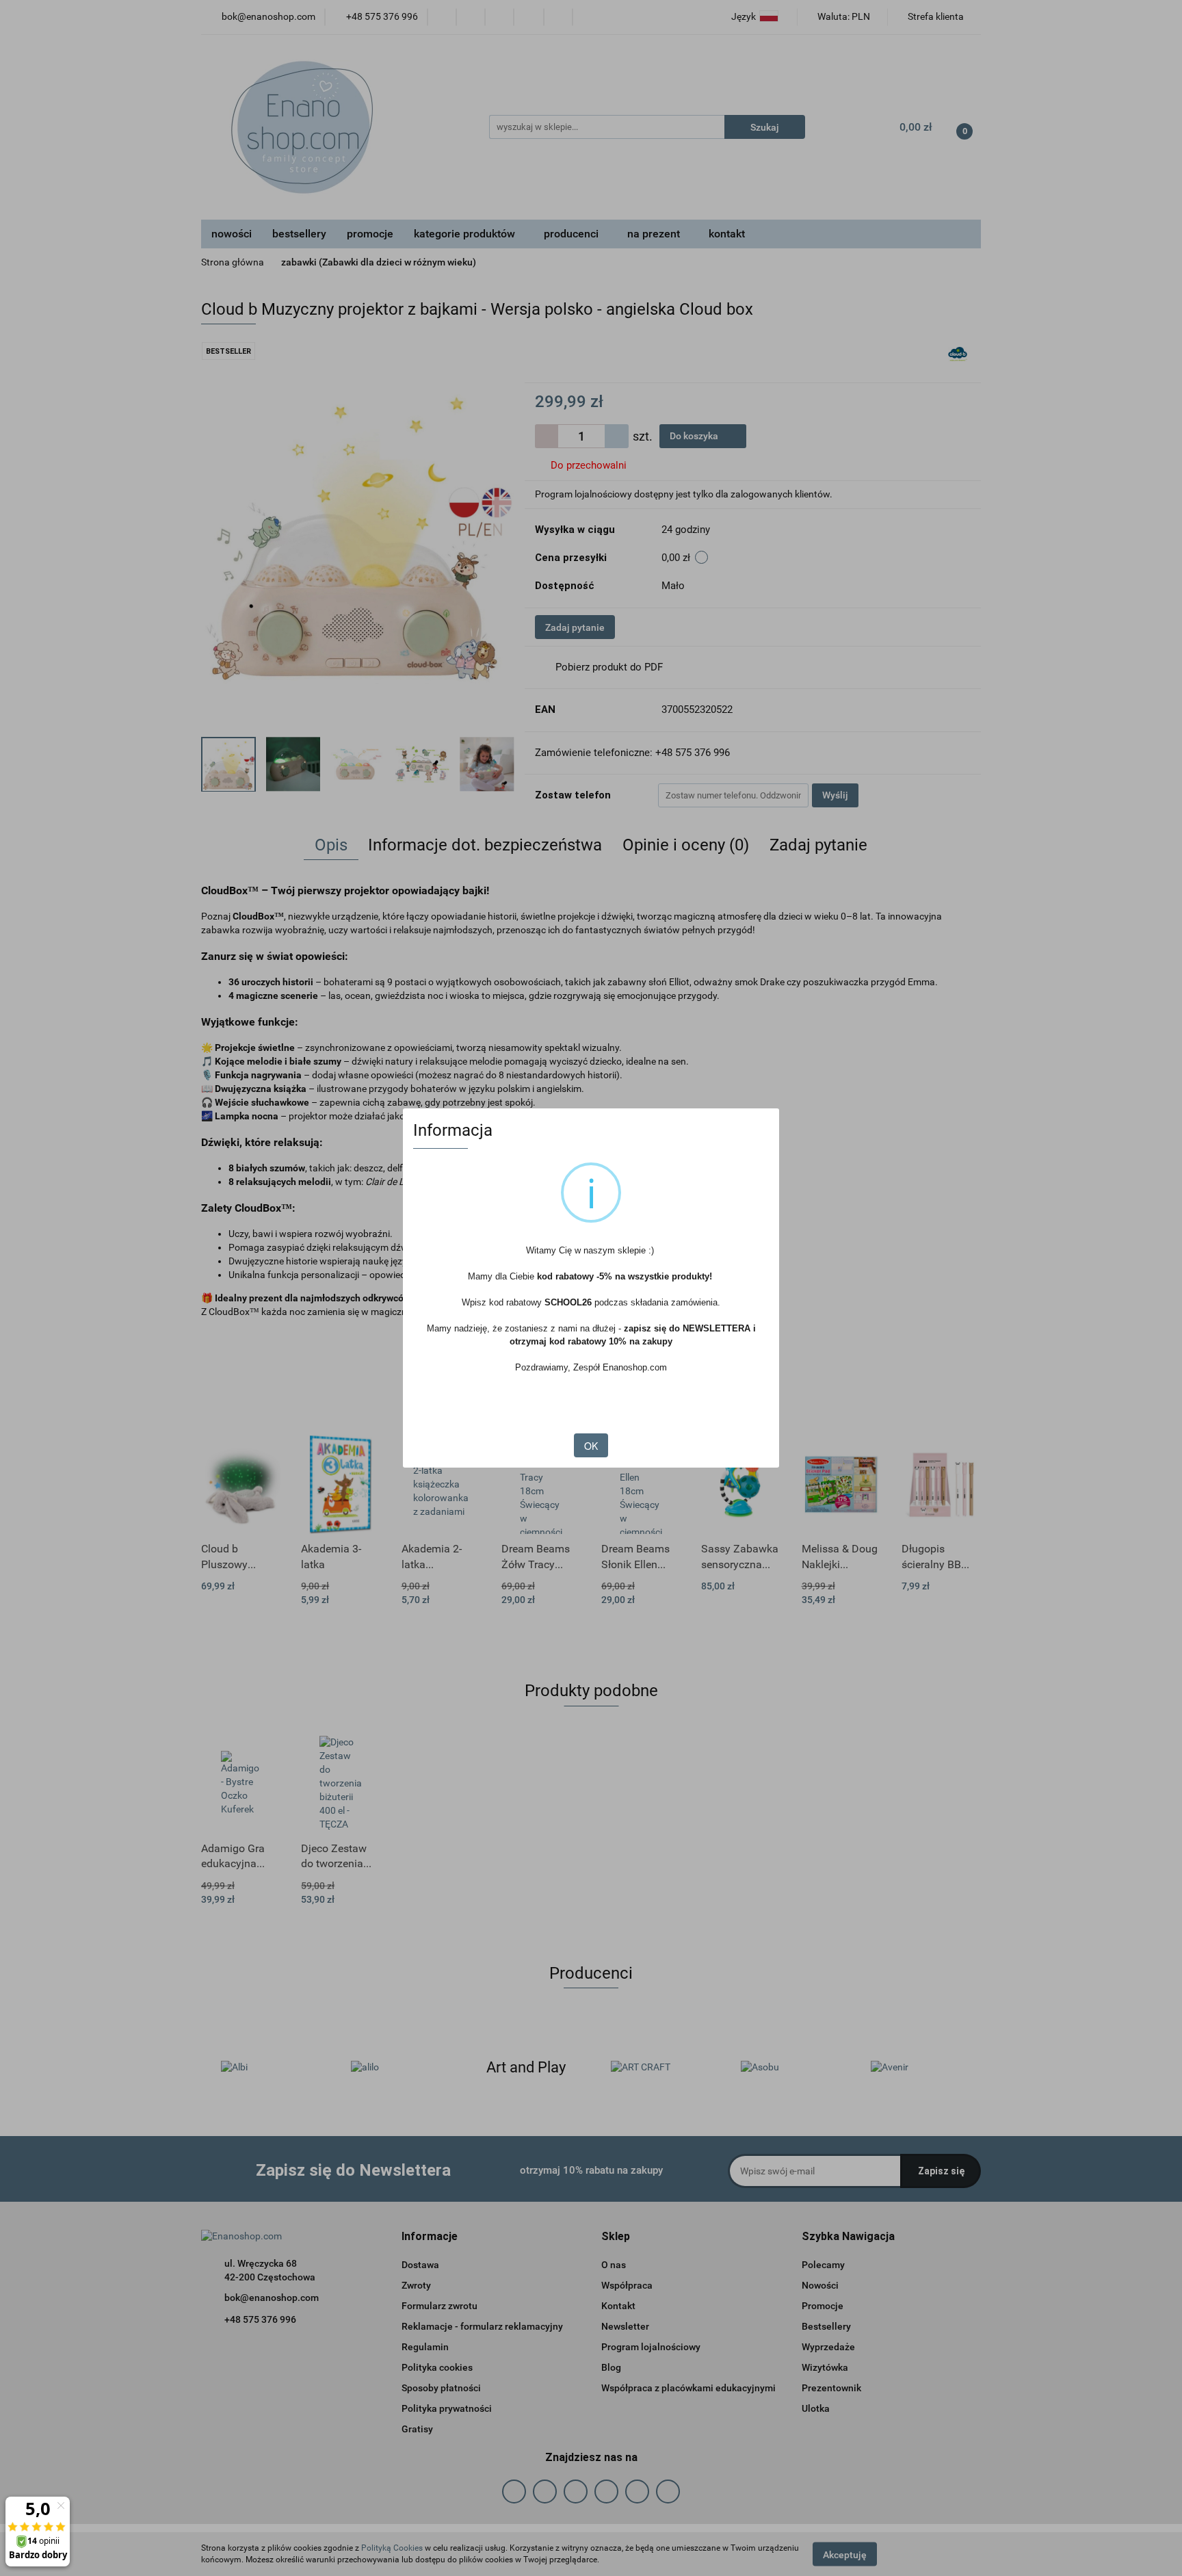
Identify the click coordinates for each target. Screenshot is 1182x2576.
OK (591, 1446)
